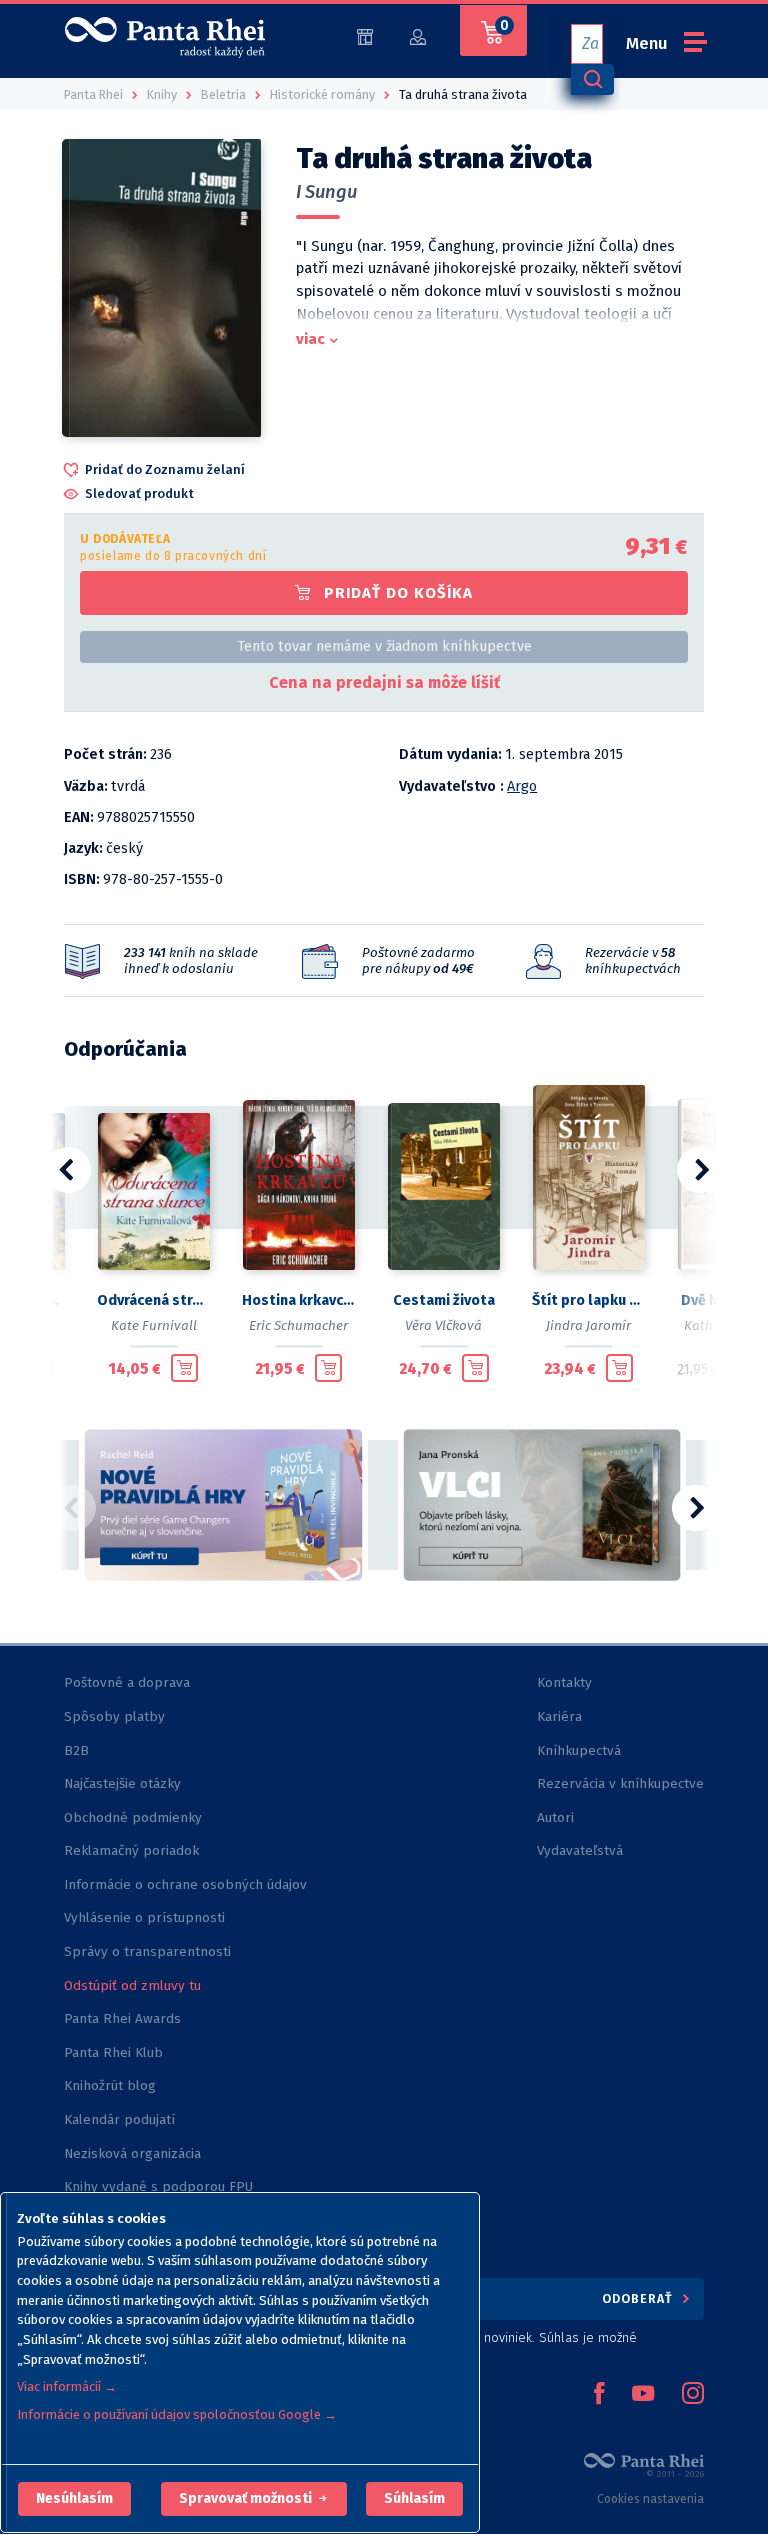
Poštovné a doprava (127, 1682)
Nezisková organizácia (132, 2153)
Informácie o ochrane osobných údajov (185, 1884)
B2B (76, 1750)
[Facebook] (599, 2395)
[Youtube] (643, 2395)
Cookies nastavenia (650, 2499)
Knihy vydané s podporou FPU (158, 2186)
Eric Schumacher (298, 1325)
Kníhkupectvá (579, 1750)
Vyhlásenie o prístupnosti (144, 1917)
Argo (522, 786)
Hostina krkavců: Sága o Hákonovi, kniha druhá (298, 1300)
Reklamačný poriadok (131, 1850)
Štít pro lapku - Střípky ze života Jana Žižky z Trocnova (588, 1300)
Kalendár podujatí (119, 2119)
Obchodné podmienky (133, 1817)
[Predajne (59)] (365, 35)
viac (310, 339)
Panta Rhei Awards (122, 2018)
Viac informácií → (67, 2386)
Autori (555, 1817)
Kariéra (559, 1716)
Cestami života (444, 1300)
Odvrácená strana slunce (153, 1300)
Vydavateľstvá (580, 1850)
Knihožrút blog (110, 2085)
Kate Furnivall (154, 1325)
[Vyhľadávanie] (592, 79)
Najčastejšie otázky (122, 1783)
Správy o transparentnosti (149, 1951)
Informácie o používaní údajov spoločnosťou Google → (177, 2414)
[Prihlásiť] (418, 35)
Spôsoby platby (114, 1716)
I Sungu (326, 192)
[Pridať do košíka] (184, 1368)
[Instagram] (693, 2395)
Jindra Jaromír (588, 1325)
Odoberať (639, 2298)
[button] (74, 2499)
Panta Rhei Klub (113, 2052)
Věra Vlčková (443, 1325)
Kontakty (564, 1682)
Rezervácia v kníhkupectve (620, 1783)
